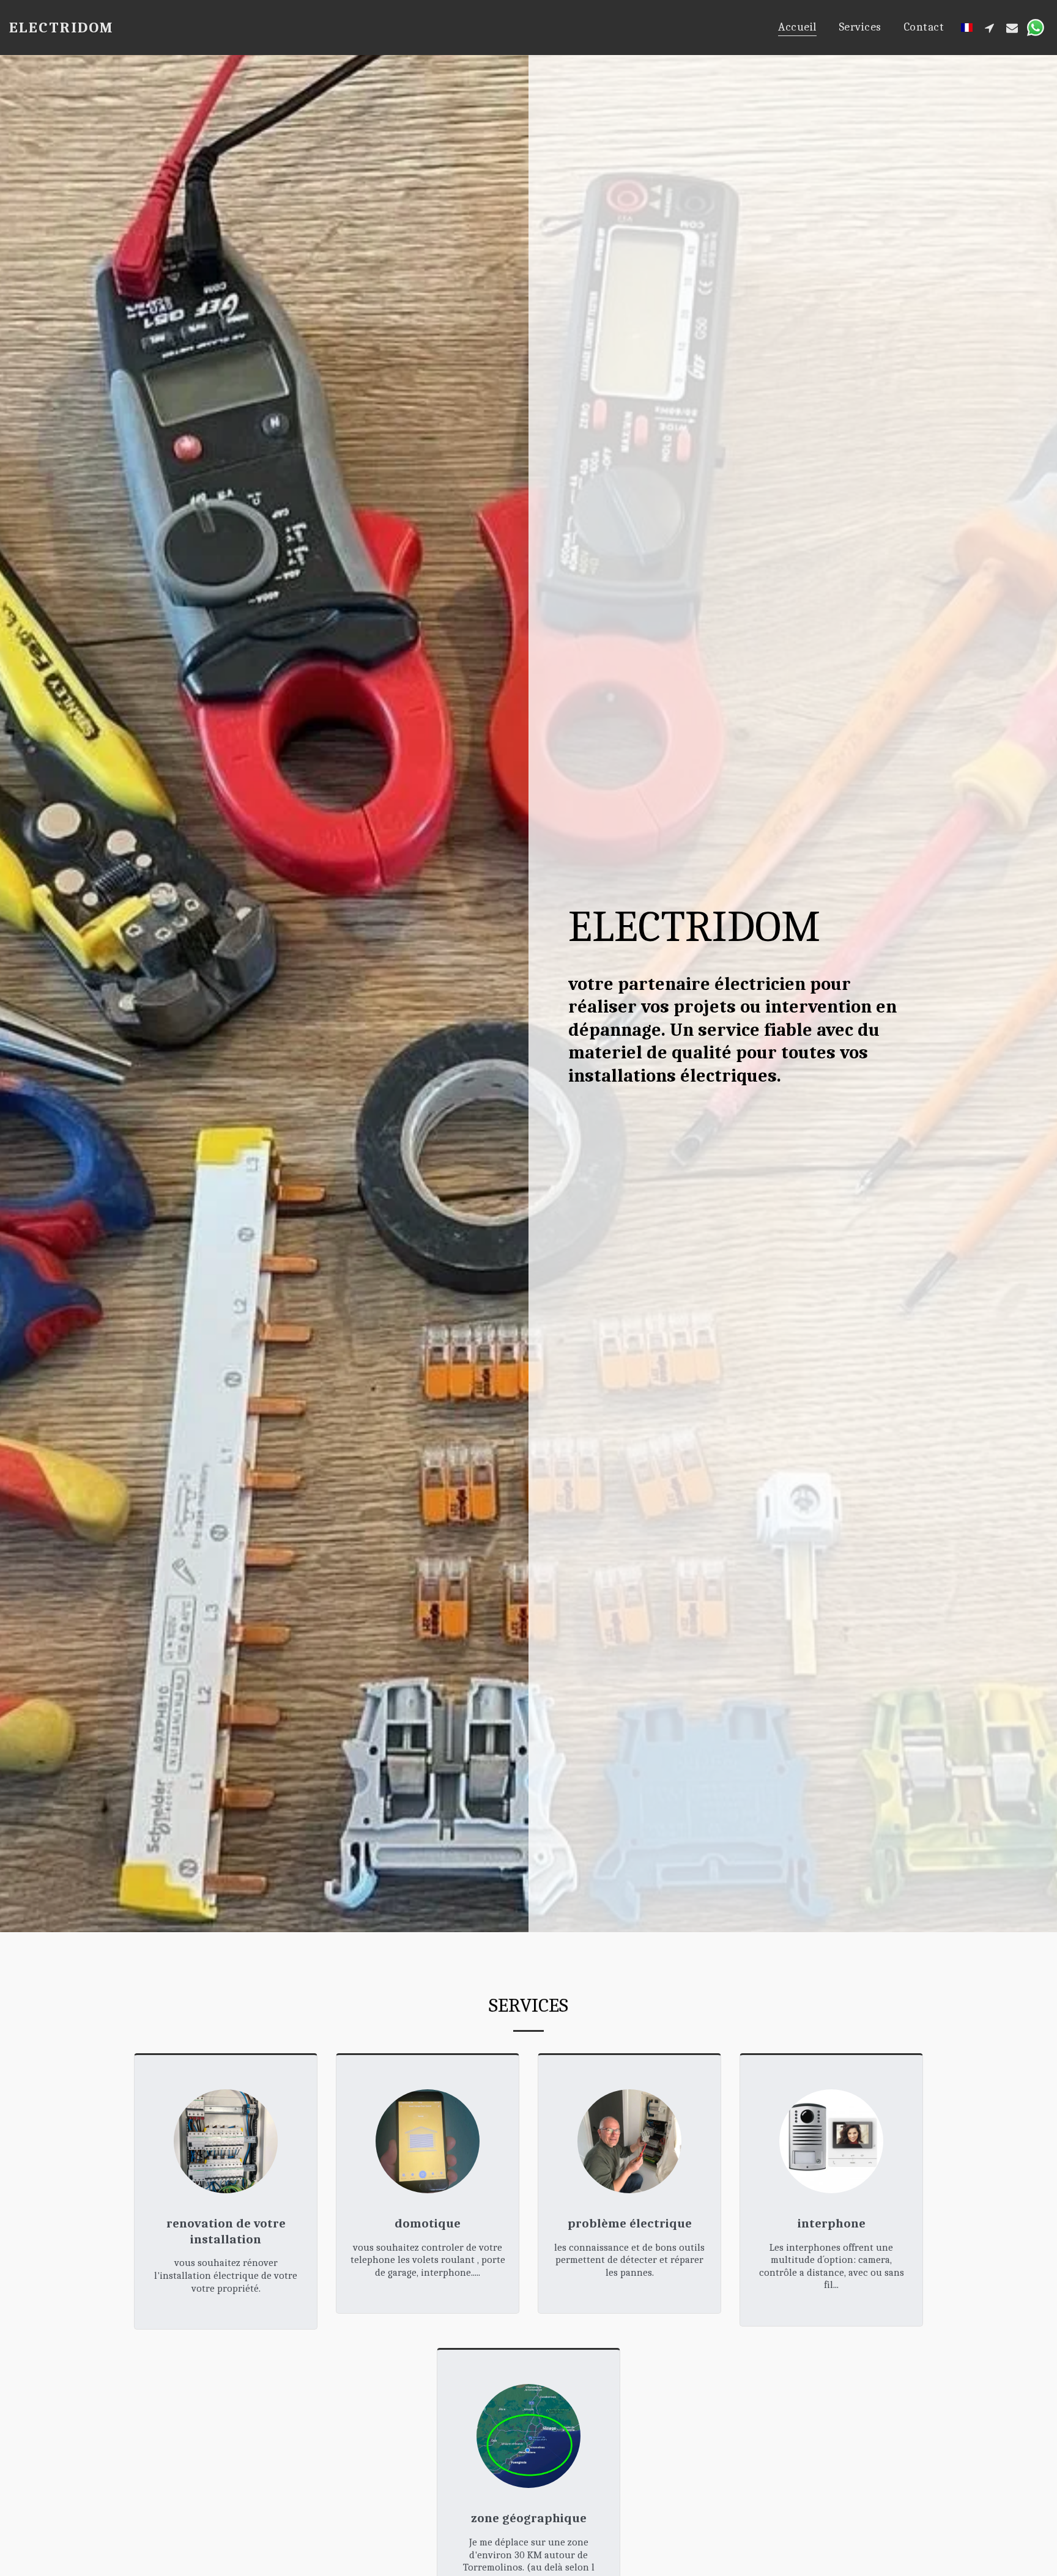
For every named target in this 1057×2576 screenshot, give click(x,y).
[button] (989, 28)
